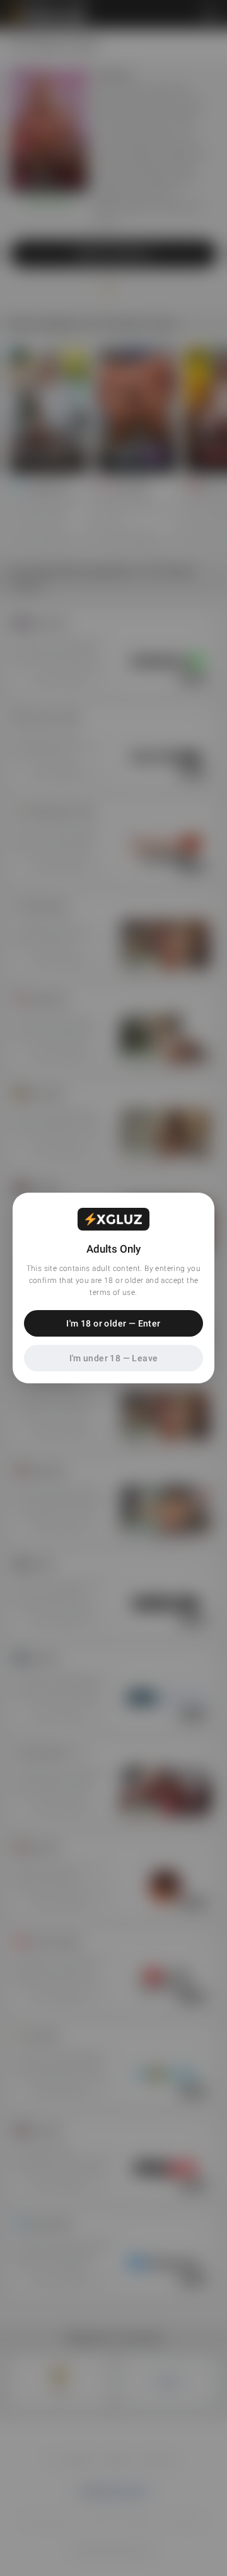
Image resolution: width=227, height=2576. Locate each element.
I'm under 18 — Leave (114, 1358)
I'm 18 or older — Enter (113, 1323)
